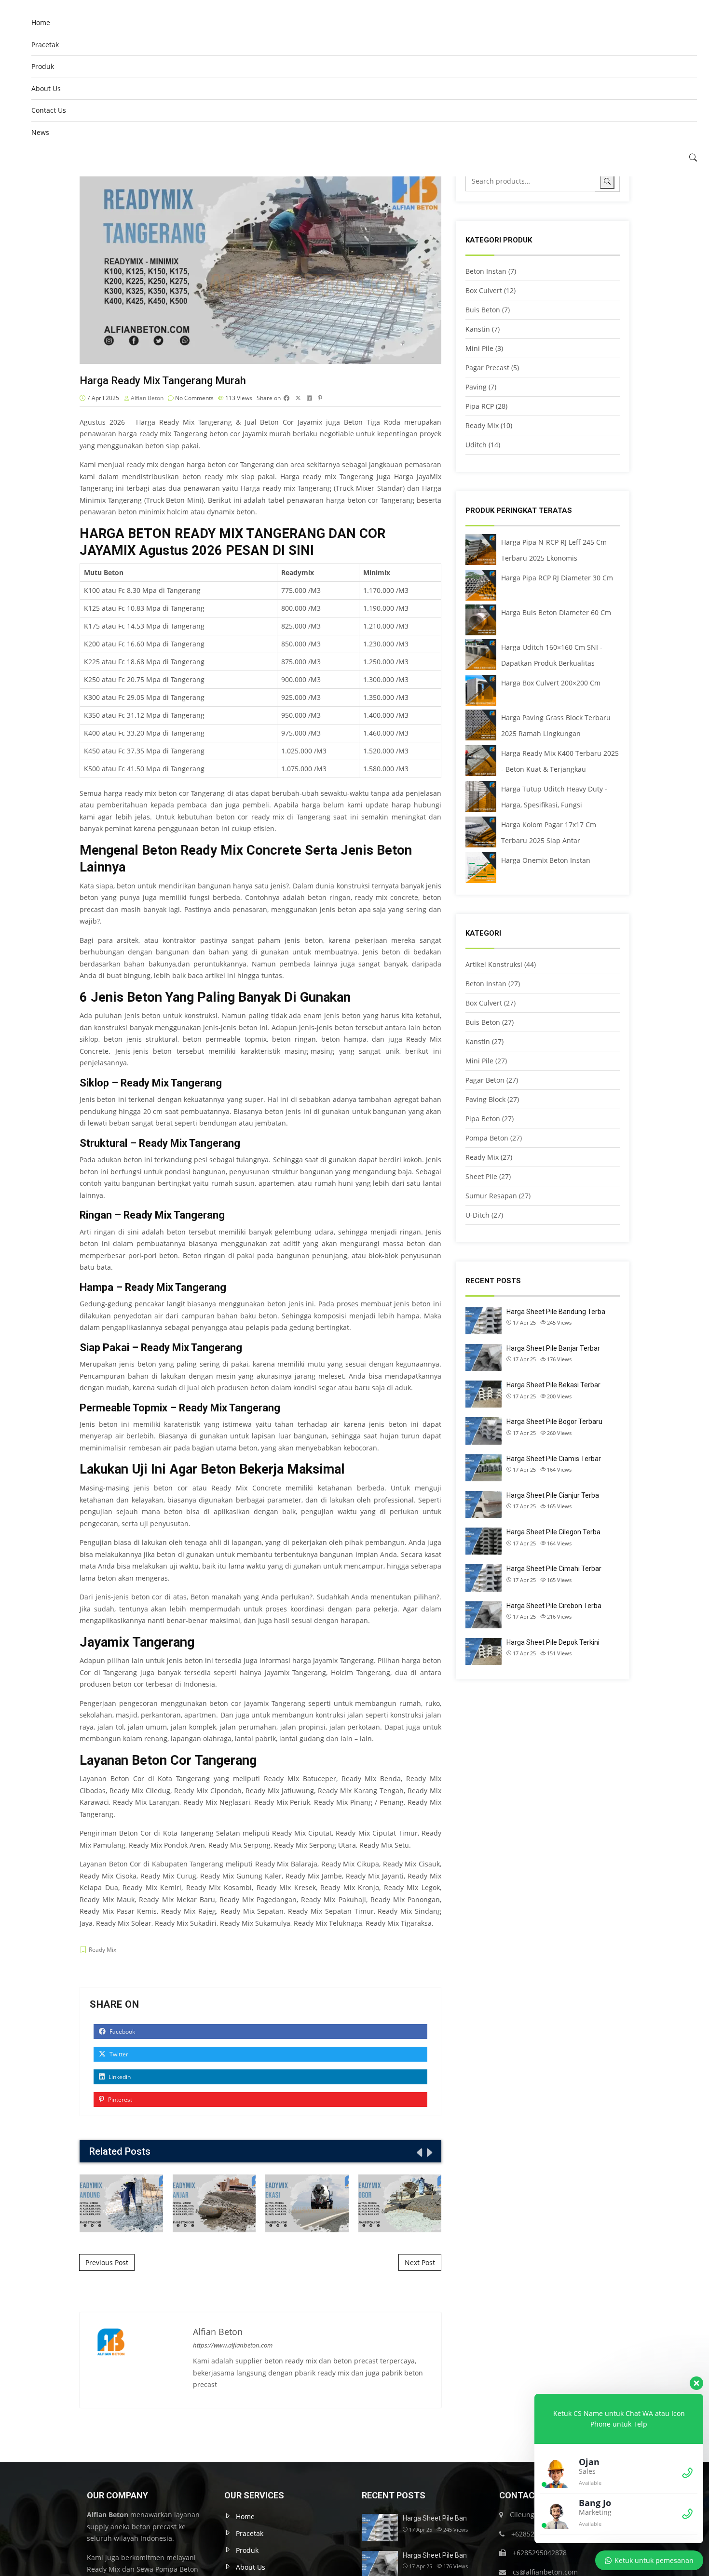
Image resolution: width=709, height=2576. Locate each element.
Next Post (420, 2262)
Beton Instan (486, 271)
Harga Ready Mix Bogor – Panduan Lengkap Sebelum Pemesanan (400, 2203)
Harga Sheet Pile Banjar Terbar (553, 1348)
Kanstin (478, 329)
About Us (46, 88)
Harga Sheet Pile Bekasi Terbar (553, 1385)
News (40, 132)
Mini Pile (479, 348)
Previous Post (107, 2262)
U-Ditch (477, 1215)
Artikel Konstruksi (494, 964)
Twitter (118, 2054)
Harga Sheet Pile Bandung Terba (556, 1312)
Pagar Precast (487, 368)
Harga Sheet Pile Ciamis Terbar (554, 1459)
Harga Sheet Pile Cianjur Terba (553, 1495)
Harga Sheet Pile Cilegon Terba (553, 1532)
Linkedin (119, 2077)
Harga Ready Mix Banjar (214, 2203)
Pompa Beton (487, 1138)
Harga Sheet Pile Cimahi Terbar (554, 1569)
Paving (476, 387)
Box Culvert (484, 290)
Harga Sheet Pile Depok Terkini (553, 1642)
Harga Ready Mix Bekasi (307, 2203)
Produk (43, 66)
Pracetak (45, 45)
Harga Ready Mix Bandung (121, 2203)
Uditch (476, 445)
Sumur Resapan (491, 1196)
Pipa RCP (480, 406)
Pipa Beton (483, 1119)
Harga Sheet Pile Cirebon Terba (554, 1606)
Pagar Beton (485, 1080)
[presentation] (419, 2152)
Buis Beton (483, 310)
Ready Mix (102, 1950)
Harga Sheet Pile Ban (435, 2518)
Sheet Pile (481, 1176)
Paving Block (485, 1099)
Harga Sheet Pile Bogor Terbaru (554, 1422)
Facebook (122, 2032)
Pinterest (119, 2100)
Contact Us (49, 110)
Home (41, 22)
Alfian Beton (147, 398)
